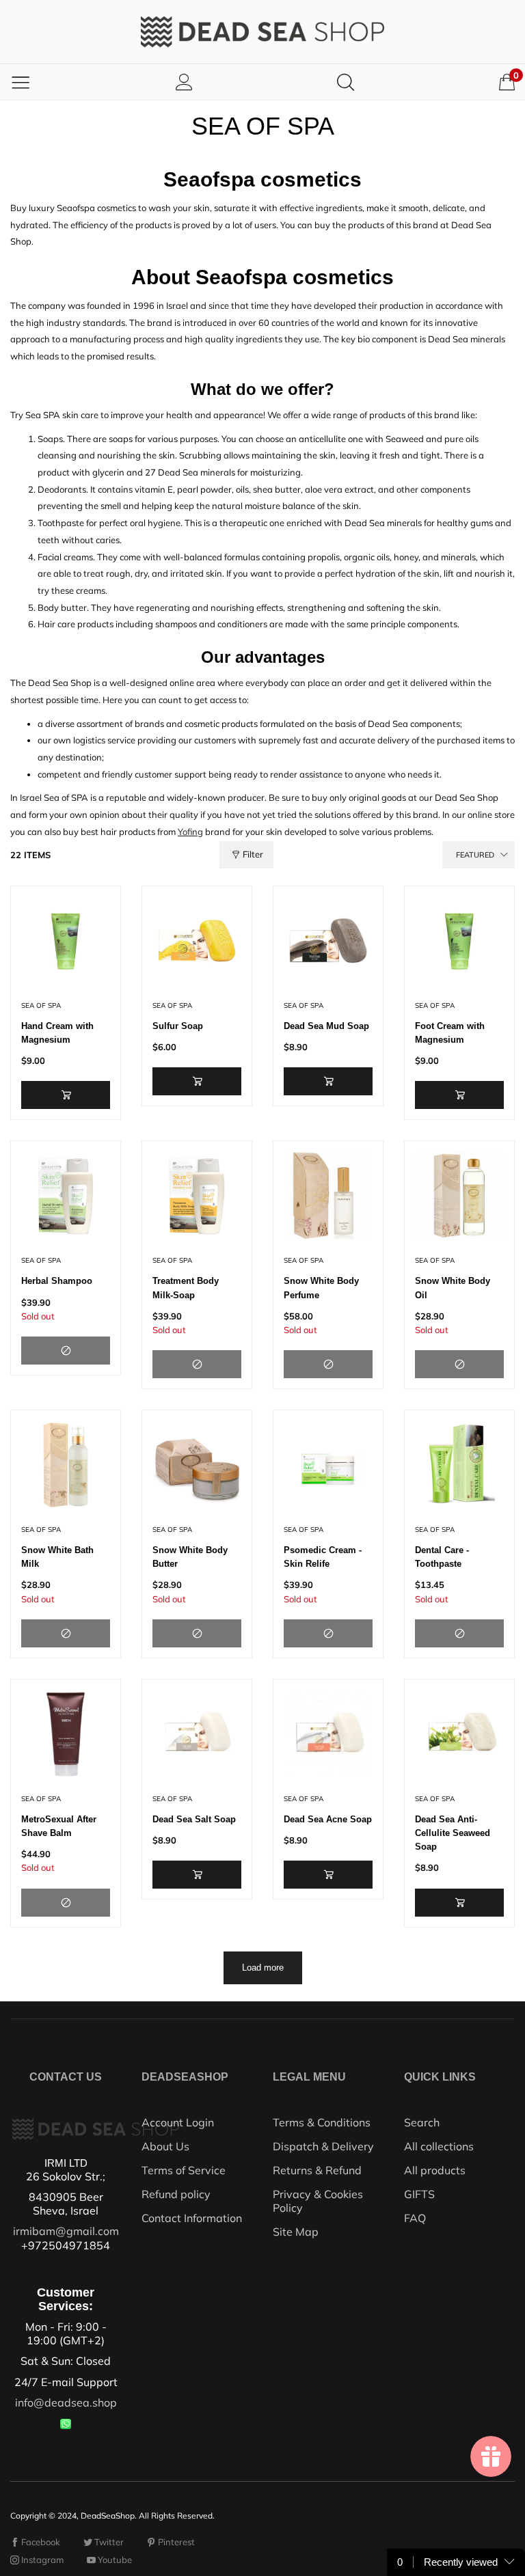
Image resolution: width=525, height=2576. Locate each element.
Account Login (178, 2122)
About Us (165, 2146)
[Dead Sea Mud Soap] (328, 941)
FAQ (415, 2218)
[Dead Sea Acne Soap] (328, 1734)
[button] (66, 1095)
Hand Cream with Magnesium (57, 1033)
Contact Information (192, 2218)
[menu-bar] (21, 82)
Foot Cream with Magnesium (450, 1033)
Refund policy (176, 2194)
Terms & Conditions (322, 2122)
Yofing (190, 832)
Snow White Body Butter (190, 1557)
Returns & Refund (317, 2170)
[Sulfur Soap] (197, 941)
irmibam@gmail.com (66, 2231)
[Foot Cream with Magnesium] (459, 941)
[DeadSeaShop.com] (262, 32)
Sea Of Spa (41, 1005)
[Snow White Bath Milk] (66, 1465)
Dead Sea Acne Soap (328, 1819)
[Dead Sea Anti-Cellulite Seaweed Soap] (459, 1734)
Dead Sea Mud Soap (326, 1026)
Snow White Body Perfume (321, 1288)
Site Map (296, 2232)
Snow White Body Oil (453, 1288)
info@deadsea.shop (66, 2402)
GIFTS (419, 2194)
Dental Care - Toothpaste (442, 1557)
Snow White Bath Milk (57, 1557)
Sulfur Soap (178, 1026)
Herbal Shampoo (57, 1281)
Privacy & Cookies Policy (318, 2201)
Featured (475, 855)
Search (422, 2122)
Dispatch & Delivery (323, 2146)
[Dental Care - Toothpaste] (459, 1465)
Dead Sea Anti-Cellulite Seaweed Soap (453, 1833)
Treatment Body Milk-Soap (186, 1288)
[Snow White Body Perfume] (328, 1196)
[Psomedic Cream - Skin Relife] (328, 1465)
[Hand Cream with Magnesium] (66, 941)
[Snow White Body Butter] (197, 1465)
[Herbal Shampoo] (66, 1196)
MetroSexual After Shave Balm (59, 1826)
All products (435, 2170)
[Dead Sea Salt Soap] (197, 1734)
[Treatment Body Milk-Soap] (197, 1196)
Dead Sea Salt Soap (194, 1819)
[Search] (346, 82)
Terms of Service (184, 2170)
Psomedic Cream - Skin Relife (323, 1557)
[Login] (184, 82)
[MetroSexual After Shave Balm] (66, 1734)
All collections (439, 2146)
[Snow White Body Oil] (459, 1196)
